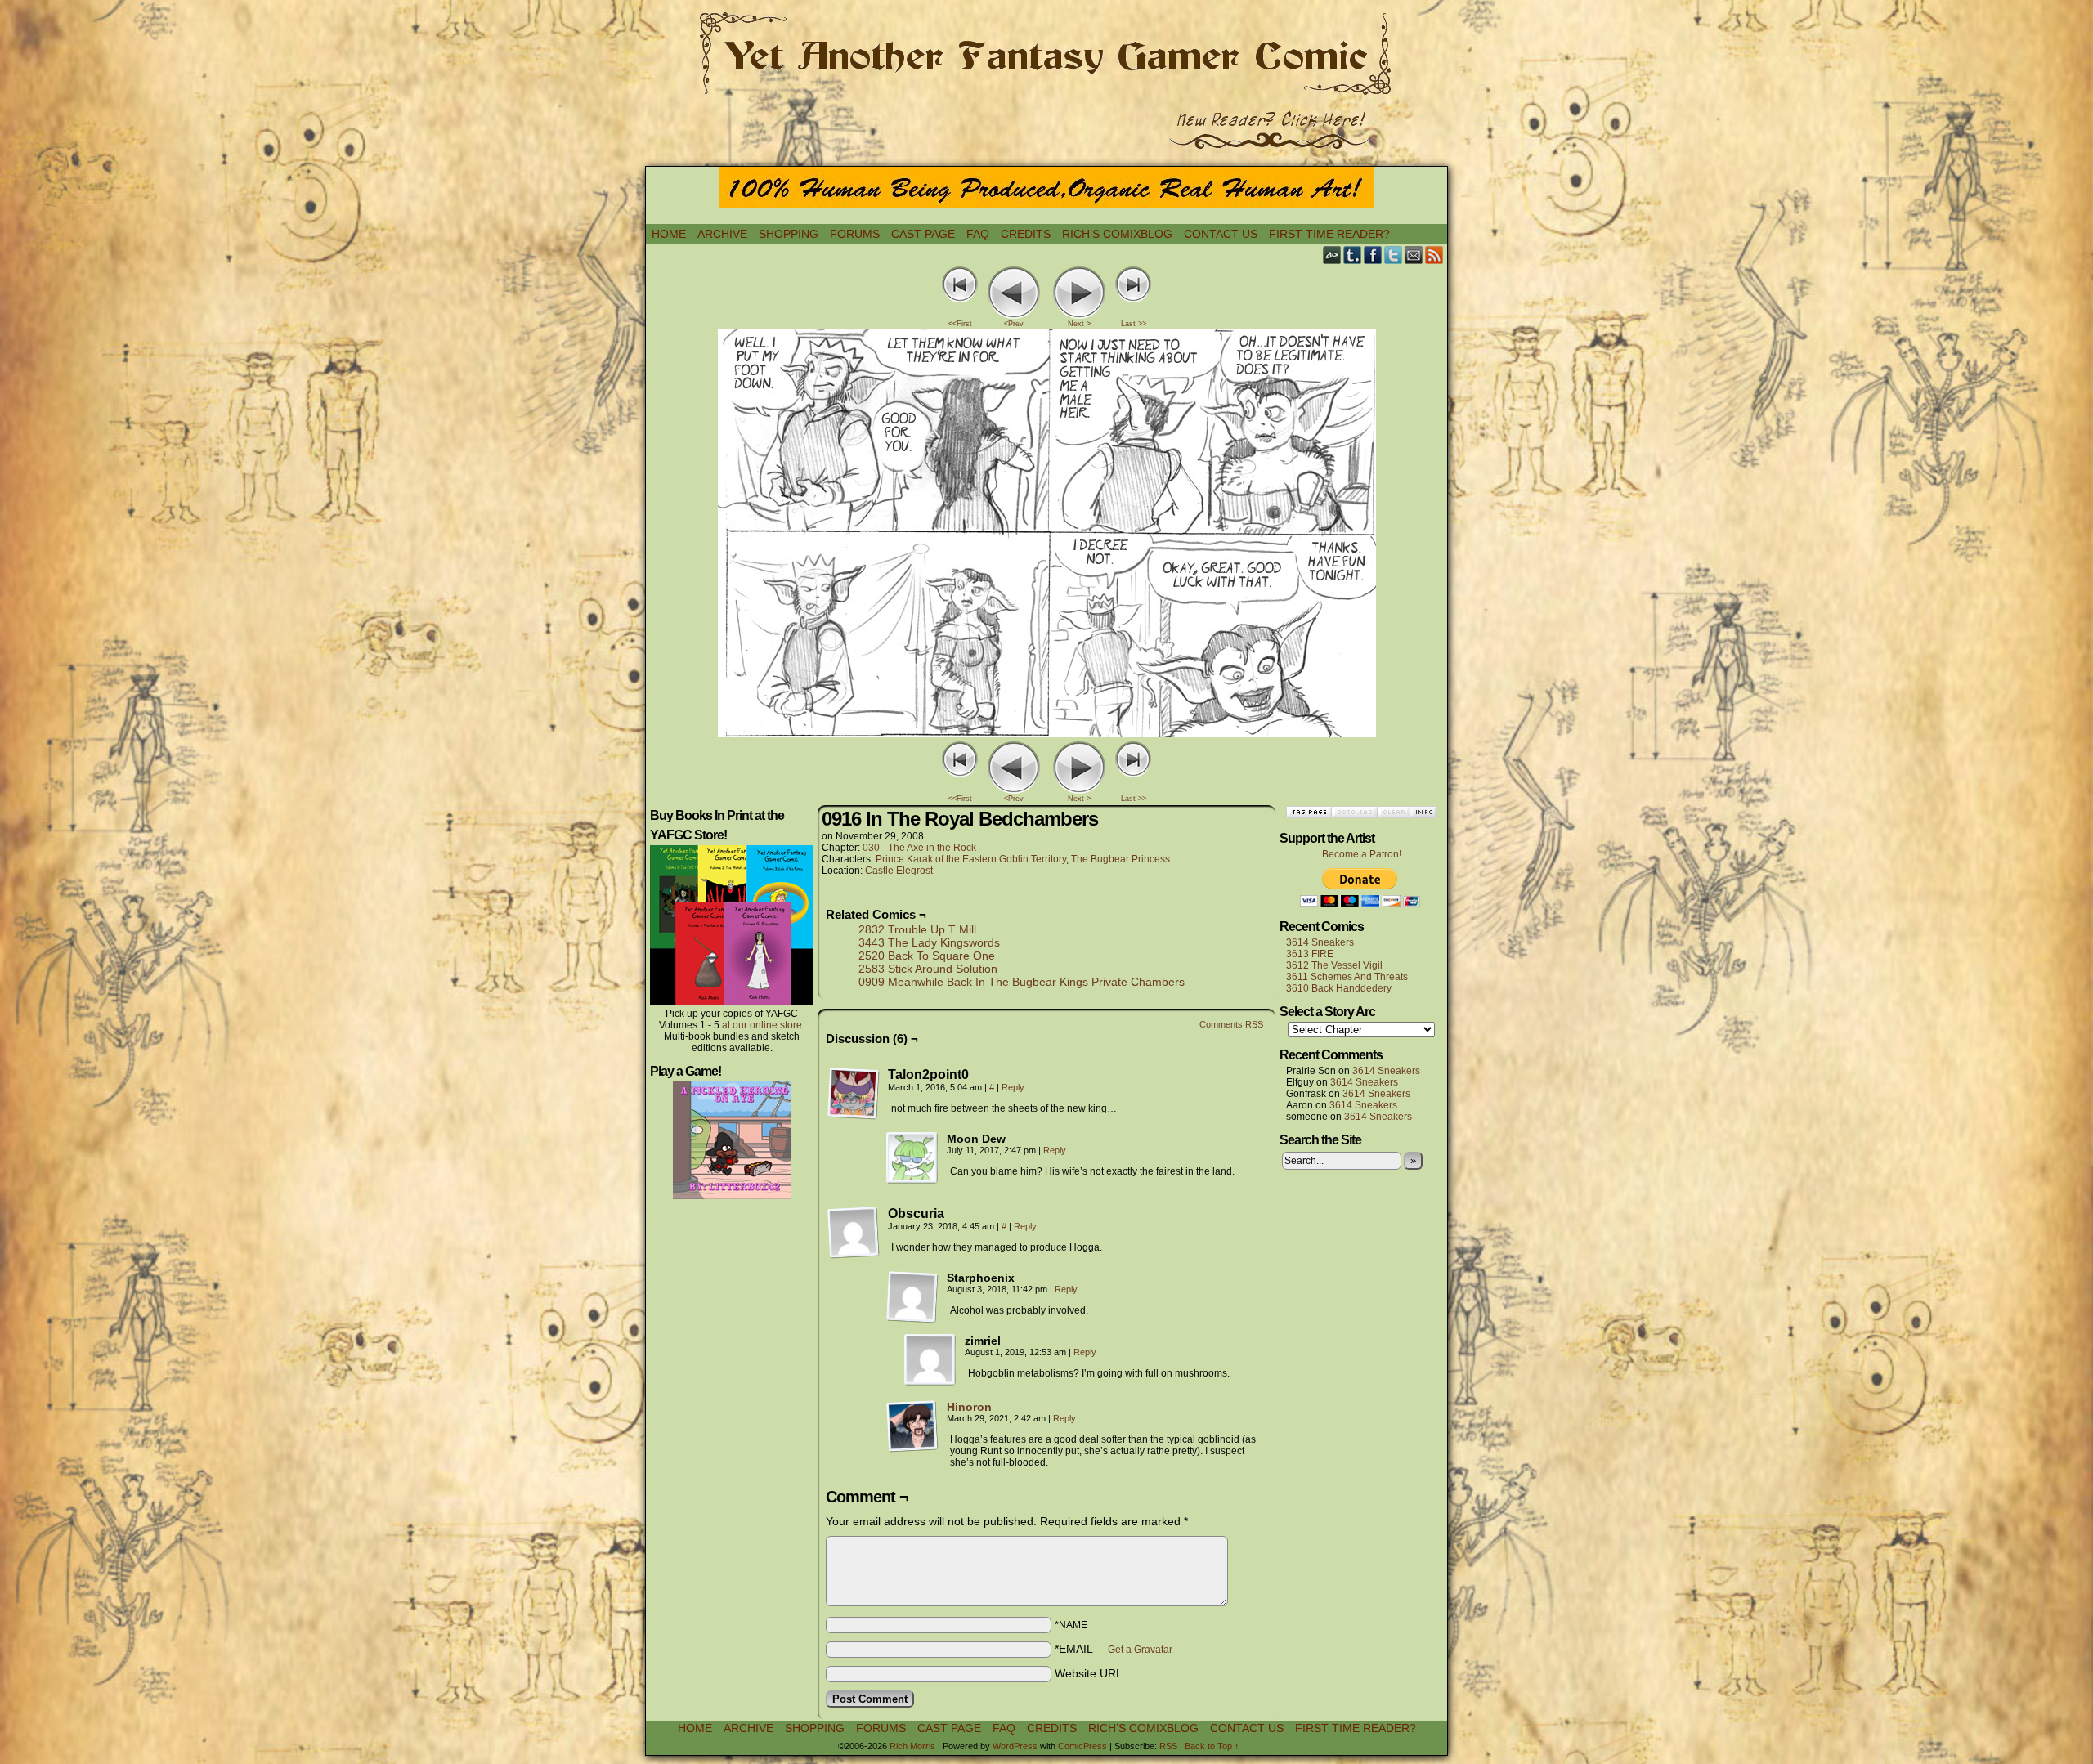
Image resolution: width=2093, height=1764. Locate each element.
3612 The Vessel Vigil (1334, 965)
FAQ (978, 234)
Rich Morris (912, 1746)
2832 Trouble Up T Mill (917, 929)
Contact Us (1221, 234)
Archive (722, 234)
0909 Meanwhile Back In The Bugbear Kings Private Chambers (1022, 982)
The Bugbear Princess (1120, 859)
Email (1414, 255)
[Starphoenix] (912, 1297)
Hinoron (969, 1407)
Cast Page (923, 234)
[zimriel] (930, 1360)
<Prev (1014, 324)
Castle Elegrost (899, 871)
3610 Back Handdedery (1339, 988)
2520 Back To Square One (927, 956)
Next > (1079, 324)
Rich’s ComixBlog (1117, 234)
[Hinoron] (912, 1448)
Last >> (1134, 324)
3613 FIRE (1310, 954)
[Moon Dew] (912, 1158)
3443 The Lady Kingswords (929, 942)
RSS (1434, 255)
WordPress (1015, 1746)
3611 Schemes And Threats (1347, 977)
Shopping (789, 234)
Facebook (1373, 255)
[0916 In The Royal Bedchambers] (1047, 733)
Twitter (1394, 255)
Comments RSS (1231, 1024)
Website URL (1089, 1673)
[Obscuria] (854, 1233)
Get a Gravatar (1140, 1650)
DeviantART (1332, 255)
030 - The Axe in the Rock (919, 848)
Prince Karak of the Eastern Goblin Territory (971, 859)
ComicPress (1082, 1746)
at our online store (762, 1025)
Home (669, 234)
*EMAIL (1114, 1649)
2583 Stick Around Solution (928, 969)
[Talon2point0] (854, 1094)
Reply (1013, 1087)
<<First (960, 324)
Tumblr (1353, 255)
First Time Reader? (1329, 234)
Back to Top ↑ (1212, 1746)
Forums (855, 234)
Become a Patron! (1362, 854)
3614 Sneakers (1320, 942)
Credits (1026, 234)
